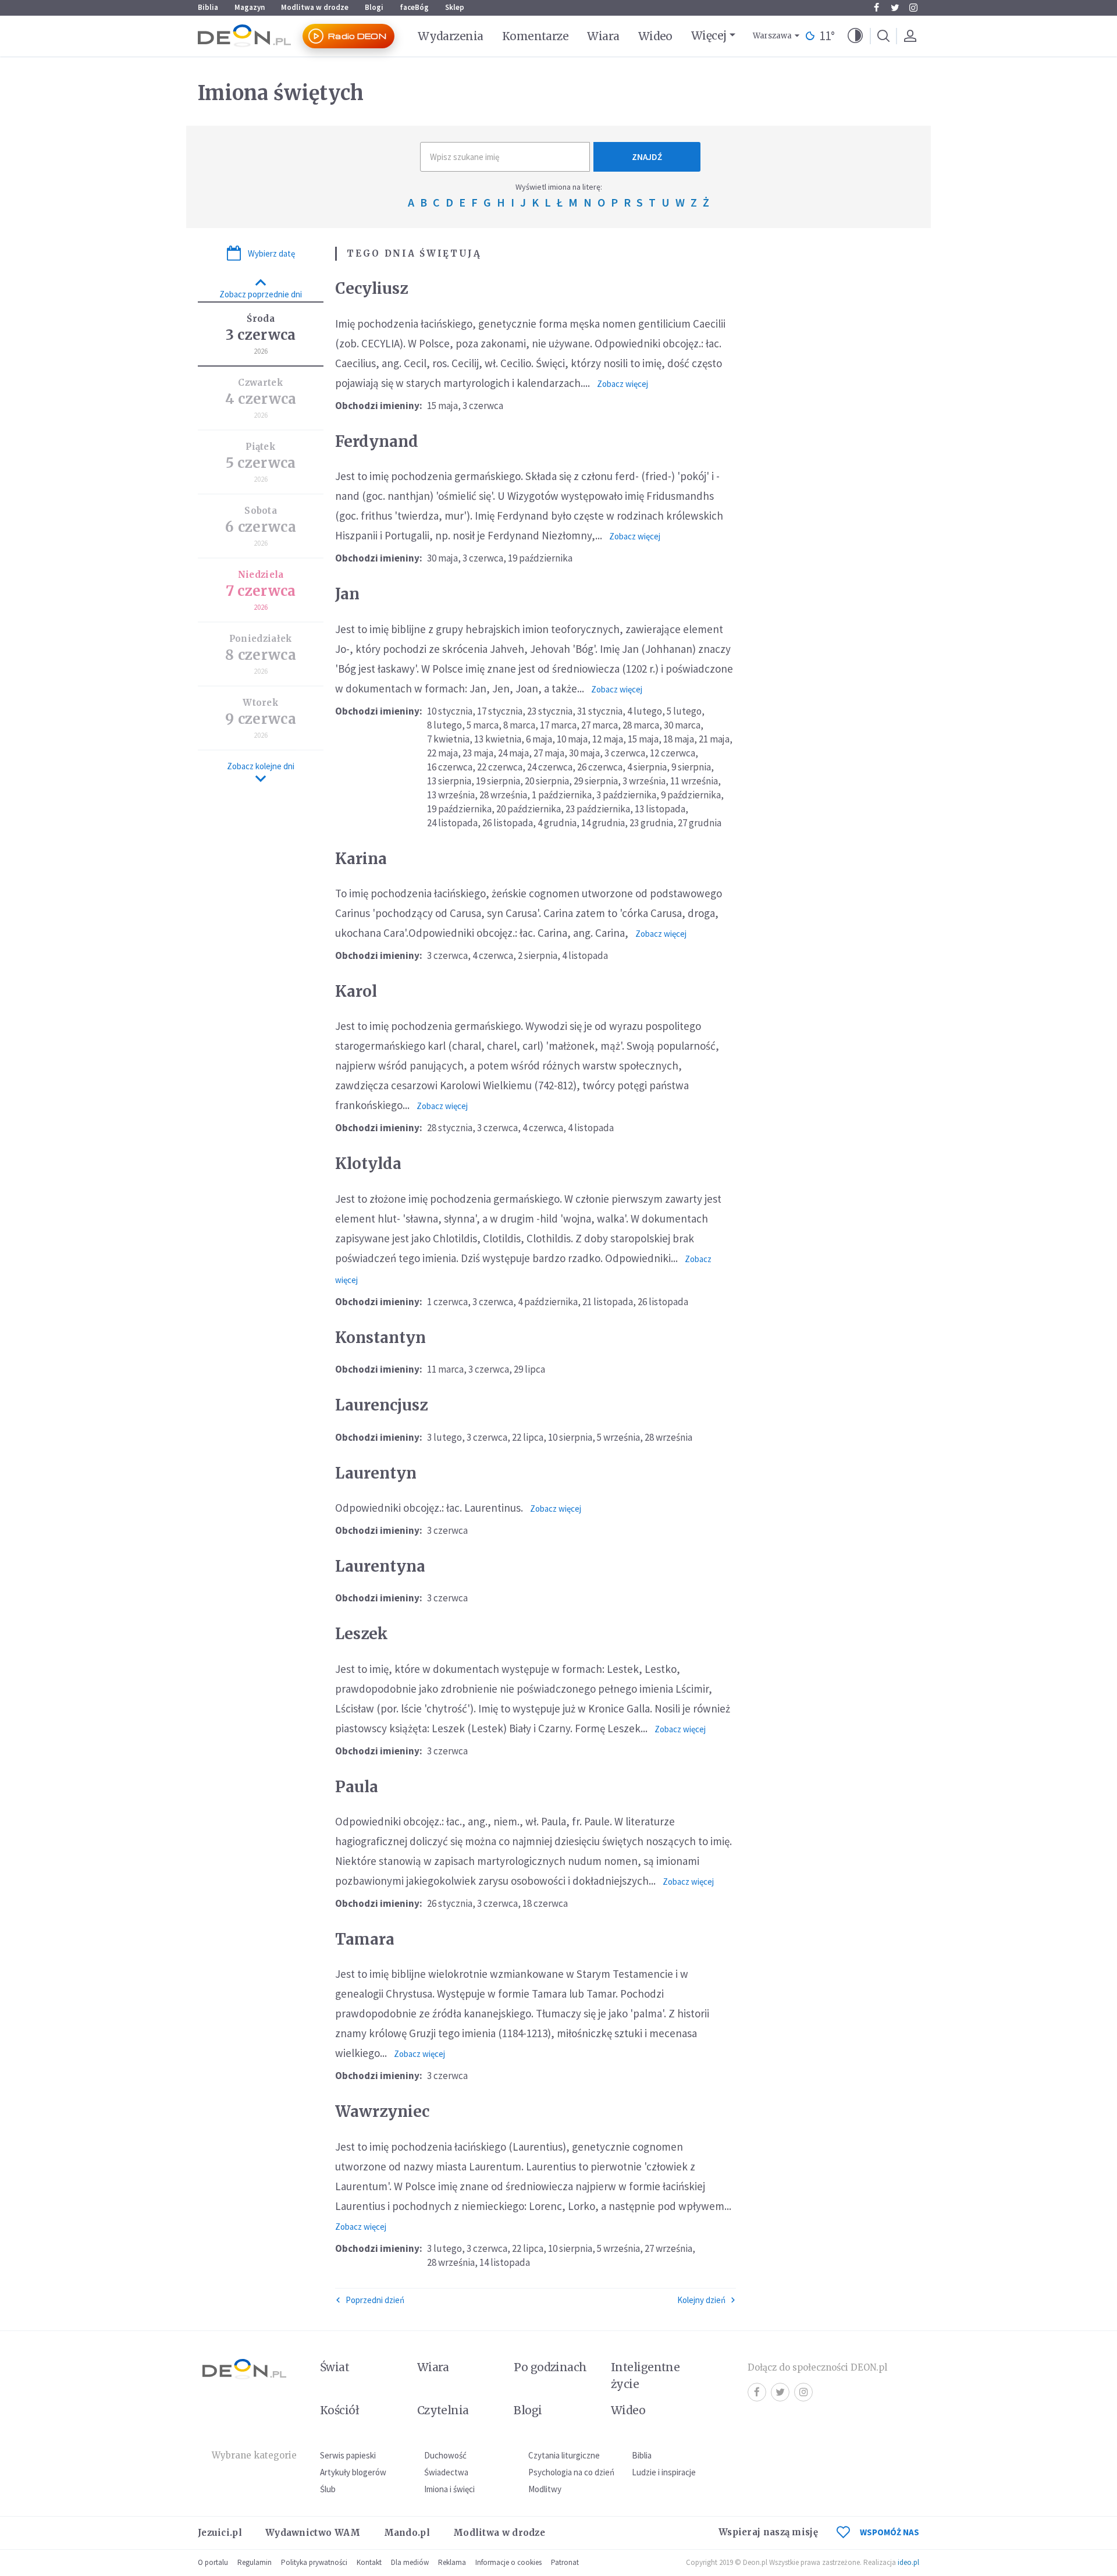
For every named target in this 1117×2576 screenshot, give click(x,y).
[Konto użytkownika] (910, 36)
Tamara (365, 1939)
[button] (855, 36)
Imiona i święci (449, 2489)
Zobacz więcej (622, 384)
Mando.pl (407, 2533)
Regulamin (255, 2562)
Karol (356, 991)
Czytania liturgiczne (564, 2455)
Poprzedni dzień (375, 2300)
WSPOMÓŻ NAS (890, 2532)
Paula (357, 1787)
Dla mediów (410, 2562)
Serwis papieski (348, 2455)
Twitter (895, 8)
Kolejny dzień (701, 2300)
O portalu (213, 2562)
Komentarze (536, 36)
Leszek (362, 1634)
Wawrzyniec (382, 2111)
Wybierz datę (271, 253)
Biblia (208, 7)
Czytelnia (443, 2410)
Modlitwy (545, 2489)
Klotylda (368, 1163)
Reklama (452, 2562)
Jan (347, 594)
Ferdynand (377, 441)
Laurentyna (380, 1566)
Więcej (709, 35)
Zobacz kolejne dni (261, 766)
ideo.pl (908, 2562)
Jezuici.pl (220, 2533)
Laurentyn (376, 1473)
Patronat (565, 2562)
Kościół (339, 2410)
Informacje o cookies (508, 2562)
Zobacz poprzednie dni (261, 294)
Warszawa (772, 36)
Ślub (328, 2489)
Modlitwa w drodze (315, 7)
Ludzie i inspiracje (664, 2472)
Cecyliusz (371, 288)
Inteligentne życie (645, 2376)
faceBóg (414, 7)
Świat (335, 2367)
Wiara (603, 36)
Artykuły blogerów (353, 2472)
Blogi (374, 7)
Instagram (913, 8)
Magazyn (250, 7)
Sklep (455, 7)
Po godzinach (550, 2367)
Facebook (876, 8)
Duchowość (445, 2455)
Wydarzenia (451, 36)
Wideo (655, 36)
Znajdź (647, 157)
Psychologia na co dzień (571, 2472)
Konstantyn (380, 1337)
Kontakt (369, 2562)
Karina (361, 859)
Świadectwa (446, 2472)
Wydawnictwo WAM (313, 2533)
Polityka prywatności (314, 2562)
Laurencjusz (381, 1405)
